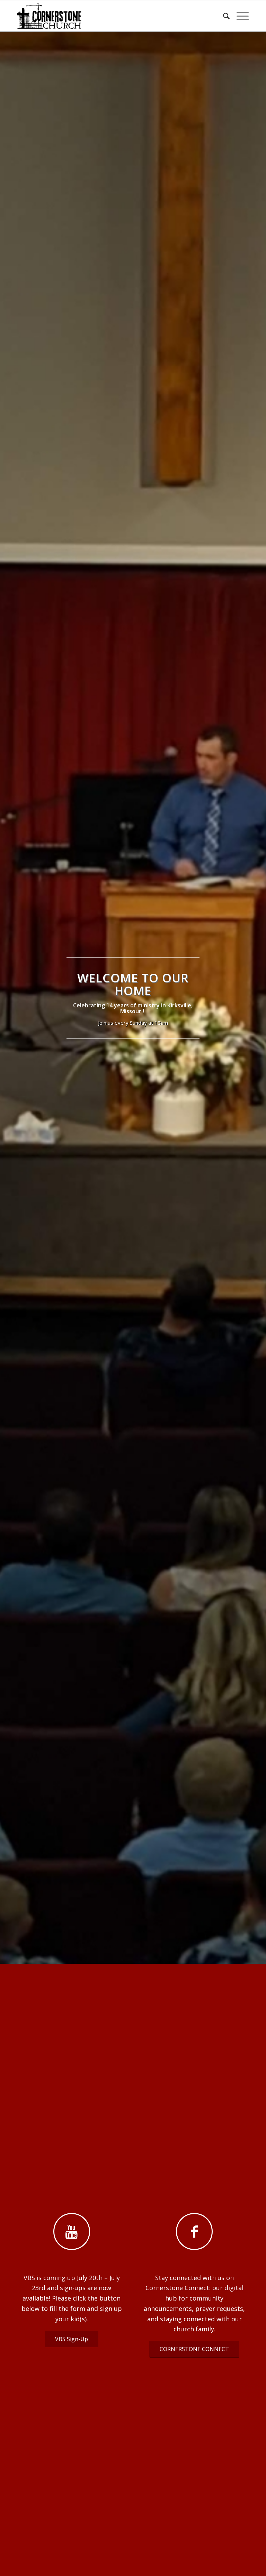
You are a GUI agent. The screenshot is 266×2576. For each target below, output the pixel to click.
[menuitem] (223, 16)
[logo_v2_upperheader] (52, 16)
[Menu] (239, 16)
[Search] (223, 16)
